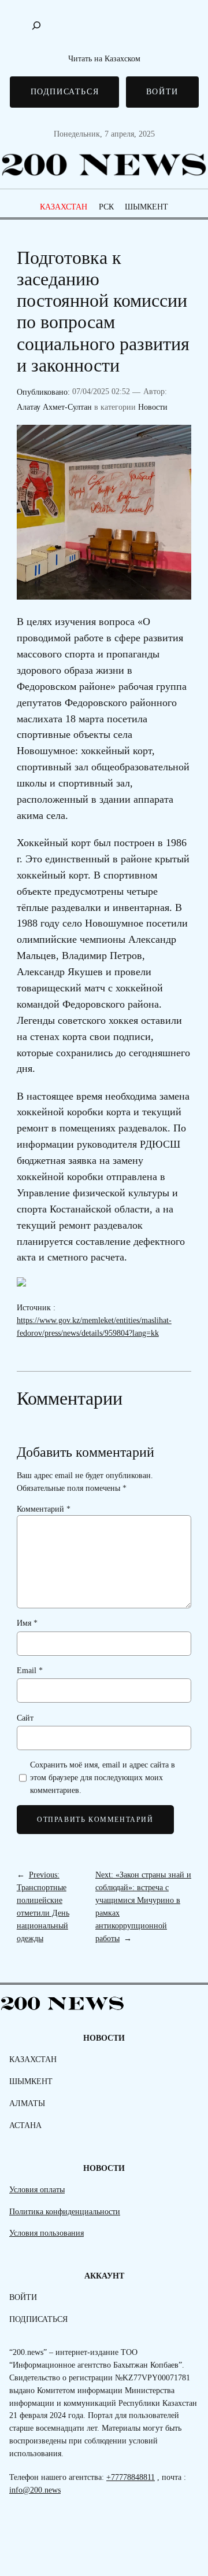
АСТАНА (25, 2125)
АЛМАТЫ (27, 2103)
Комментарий (44, 1509)
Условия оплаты (37, 2189)
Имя (27, 1623)
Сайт (25, 1718)
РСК (106, 207)
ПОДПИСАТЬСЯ (65, 91)
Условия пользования (47, 2233)
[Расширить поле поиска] (36, 25)
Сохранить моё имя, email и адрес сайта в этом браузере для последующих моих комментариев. (103, 1777)
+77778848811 (131, 2477)
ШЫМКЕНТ (146, 207)
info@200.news (35, 2490)
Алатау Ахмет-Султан (54, 407)
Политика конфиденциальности (65, 2211)
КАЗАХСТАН (64, 207)
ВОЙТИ (162, 91)
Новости (153, 407)
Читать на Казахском (104, 58)
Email (30, 1670)
